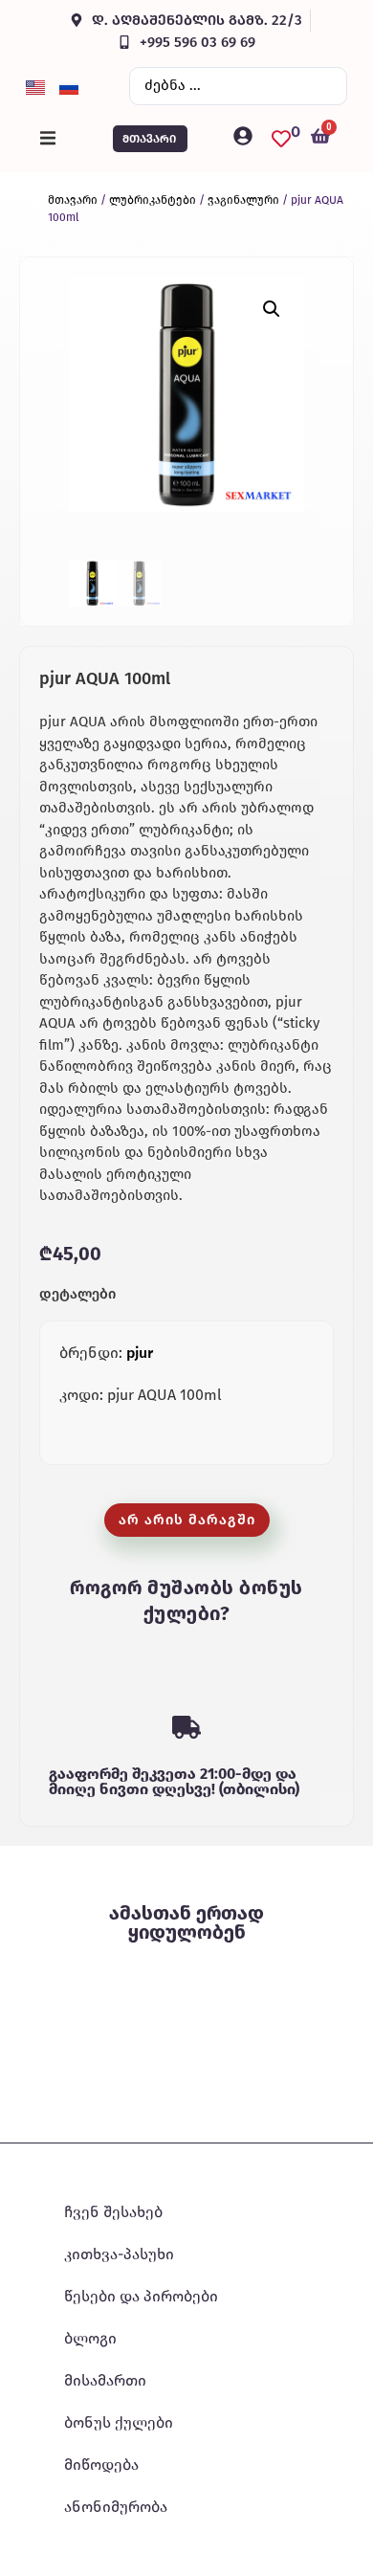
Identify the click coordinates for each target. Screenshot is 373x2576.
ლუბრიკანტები (153, 200)
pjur (140, 1353)
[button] (48, 139)
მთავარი (73, 200)
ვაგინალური (243, 200)
